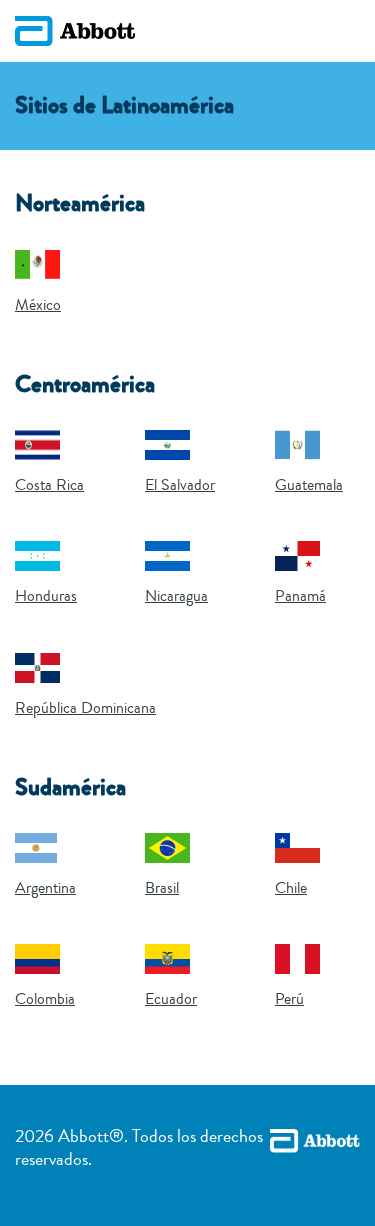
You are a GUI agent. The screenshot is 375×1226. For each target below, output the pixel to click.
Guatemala (309, 485)
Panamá (300, 596)
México (38, 305)
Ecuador (171, 999)
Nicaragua (176, 596)
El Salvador (180, 485)
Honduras (46, 596)
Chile (291, 888)
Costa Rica (49, 485)
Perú (289, 999)
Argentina (45, 888)
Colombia (45, 999)
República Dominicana (85, 708)
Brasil (162, 888)
